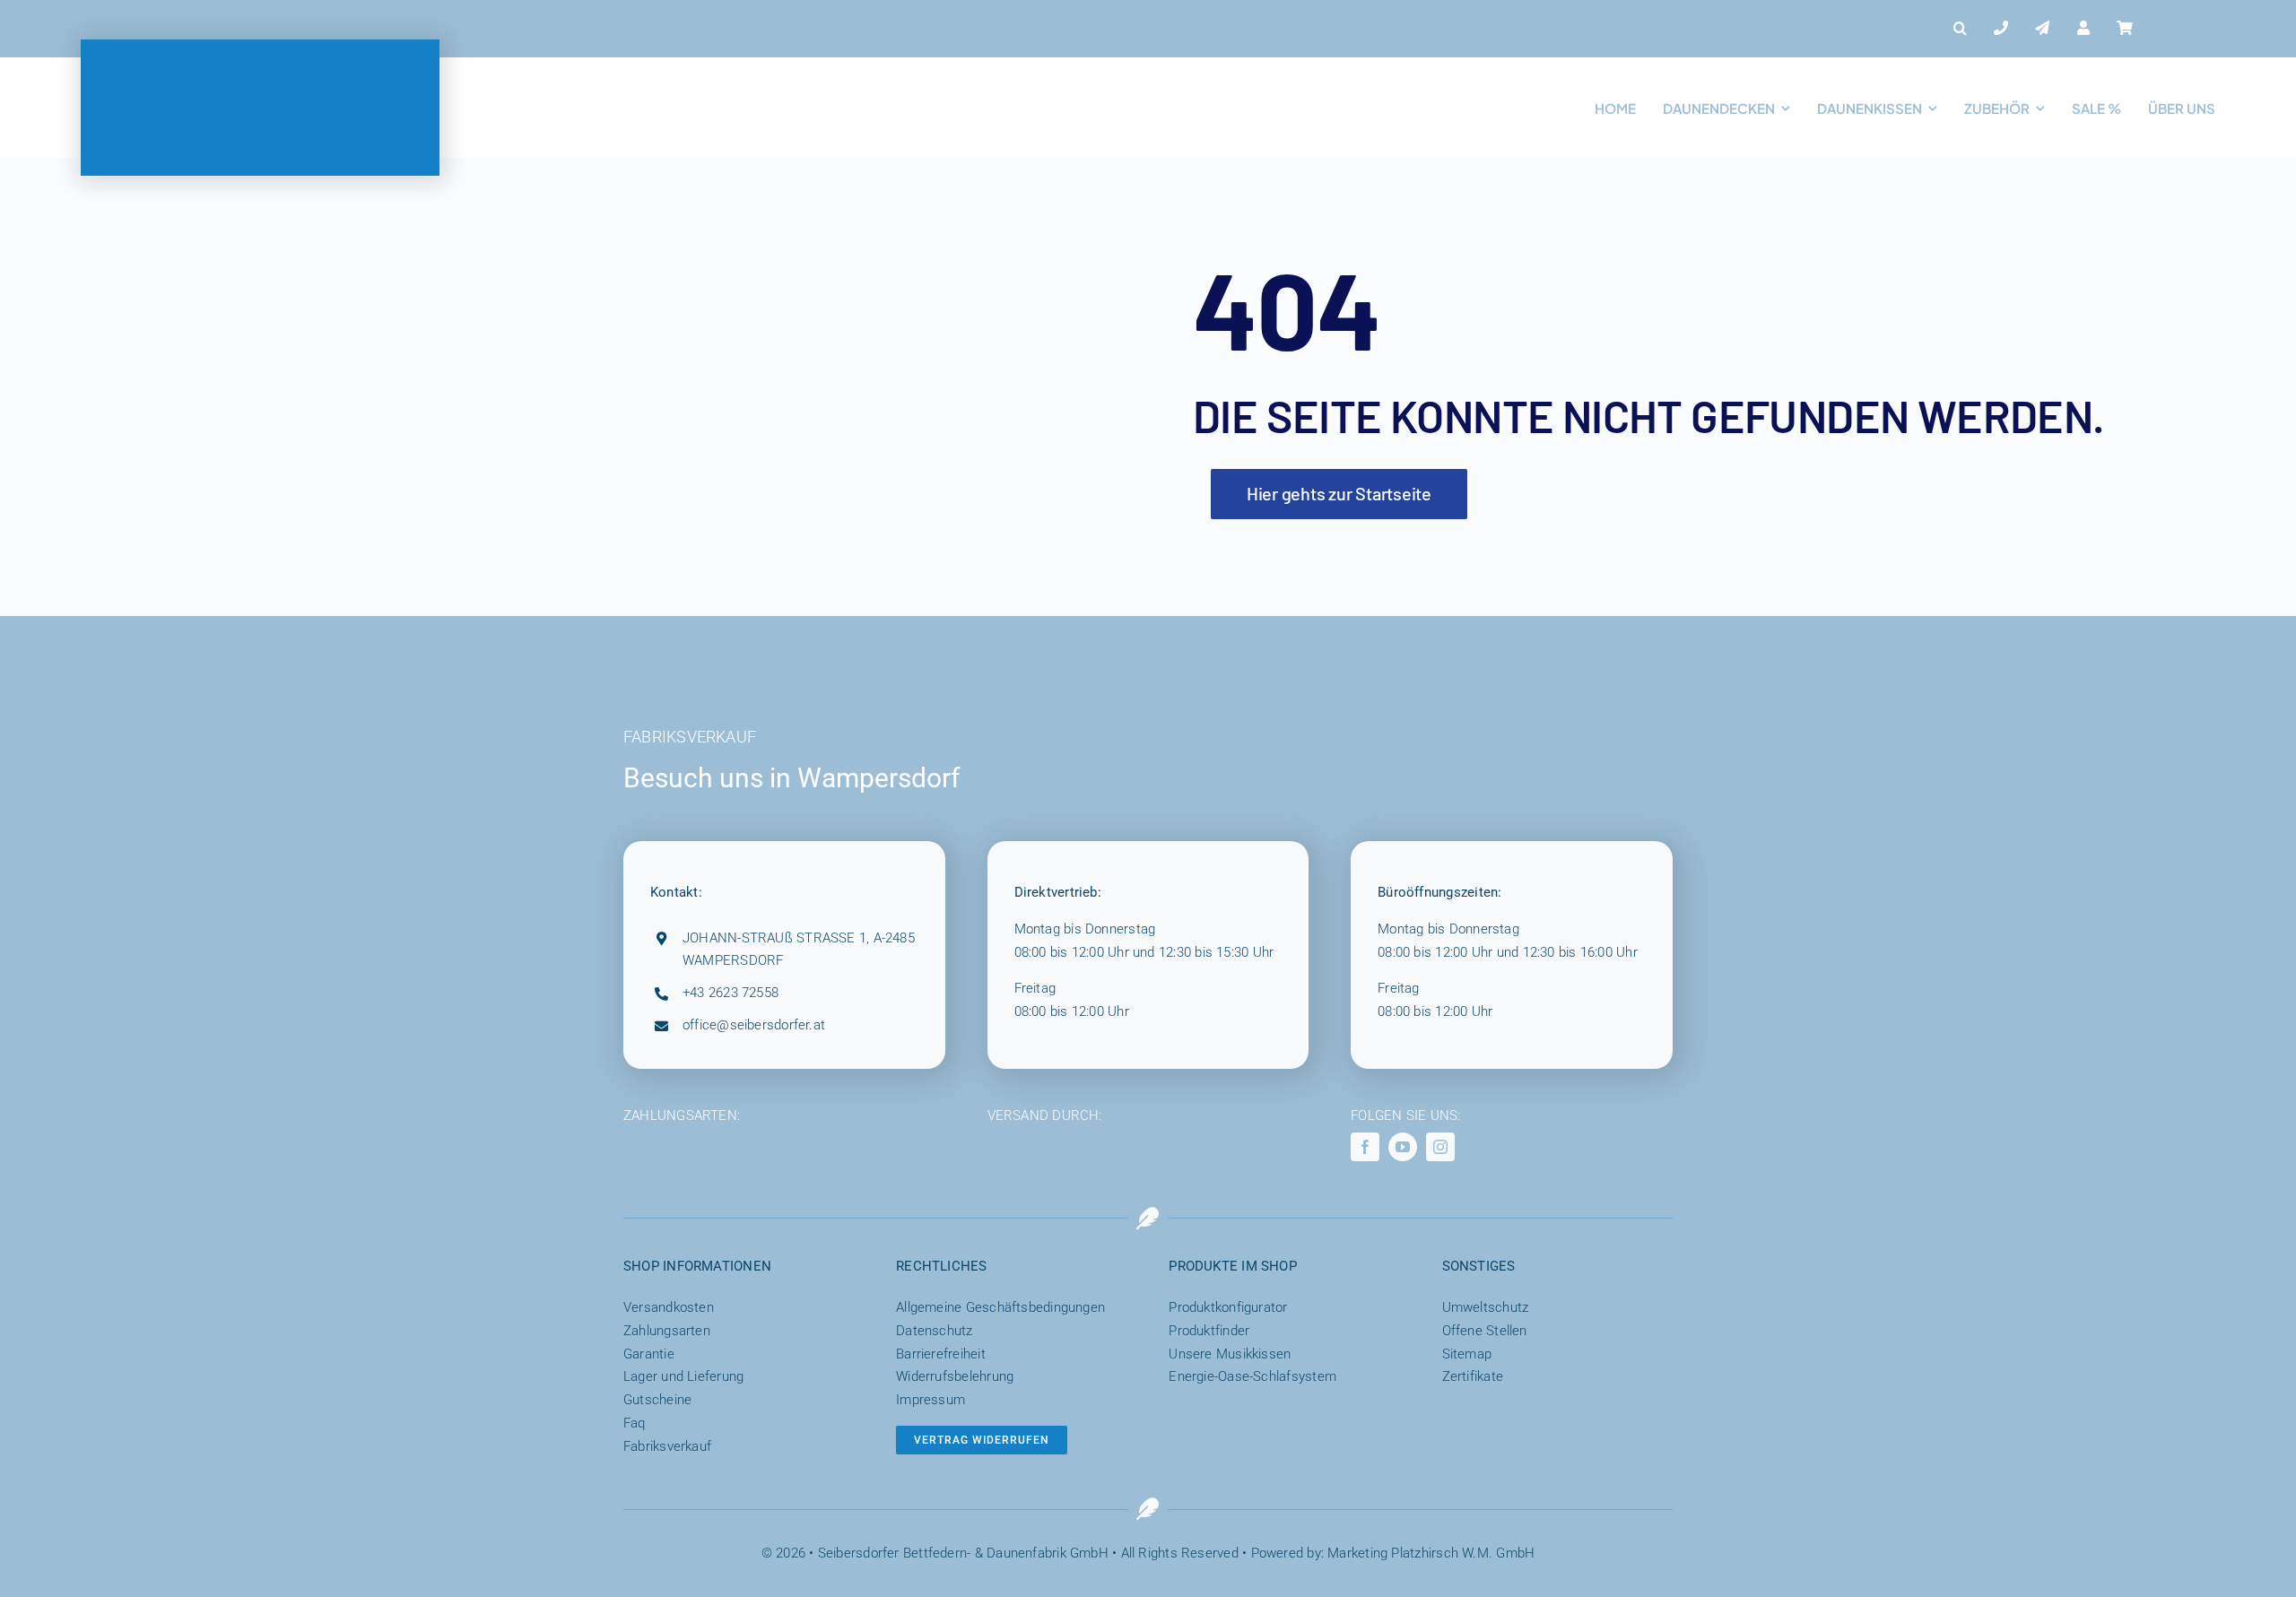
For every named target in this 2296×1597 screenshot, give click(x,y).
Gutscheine (657, 1400)
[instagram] (1440, 1147)
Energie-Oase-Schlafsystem (1252, 1376)
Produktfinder (1209, 1331)
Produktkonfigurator (1228, 1307)
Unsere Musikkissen (1230, 1354)
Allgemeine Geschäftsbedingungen (1000, 1307)
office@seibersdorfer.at (754, 1025)
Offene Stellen (1485, 1331)
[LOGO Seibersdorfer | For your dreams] (260, 46)
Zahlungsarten (667, 1331)
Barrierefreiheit (941, 1354)
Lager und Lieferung (683, 1376)
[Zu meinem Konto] (2083, 29)
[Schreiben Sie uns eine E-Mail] (2042, 29)
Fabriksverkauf (667, 1446)
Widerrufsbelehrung (955, 1376)
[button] (1960, 29)
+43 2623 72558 (731, 993)
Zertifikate (1473, 1376)
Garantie (649, 1354)
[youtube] (1403, 1147)
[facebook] (1365, 1147)
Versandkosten (669, 1307)
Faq (635, 1423)
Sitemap (1467, 1354)
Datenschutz (934, 1331)
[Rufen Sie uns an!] (2001, 29)
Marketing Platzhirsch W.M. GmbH (1431, 1553)
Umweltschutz (1486, 1307)
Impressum (931, 1400)
